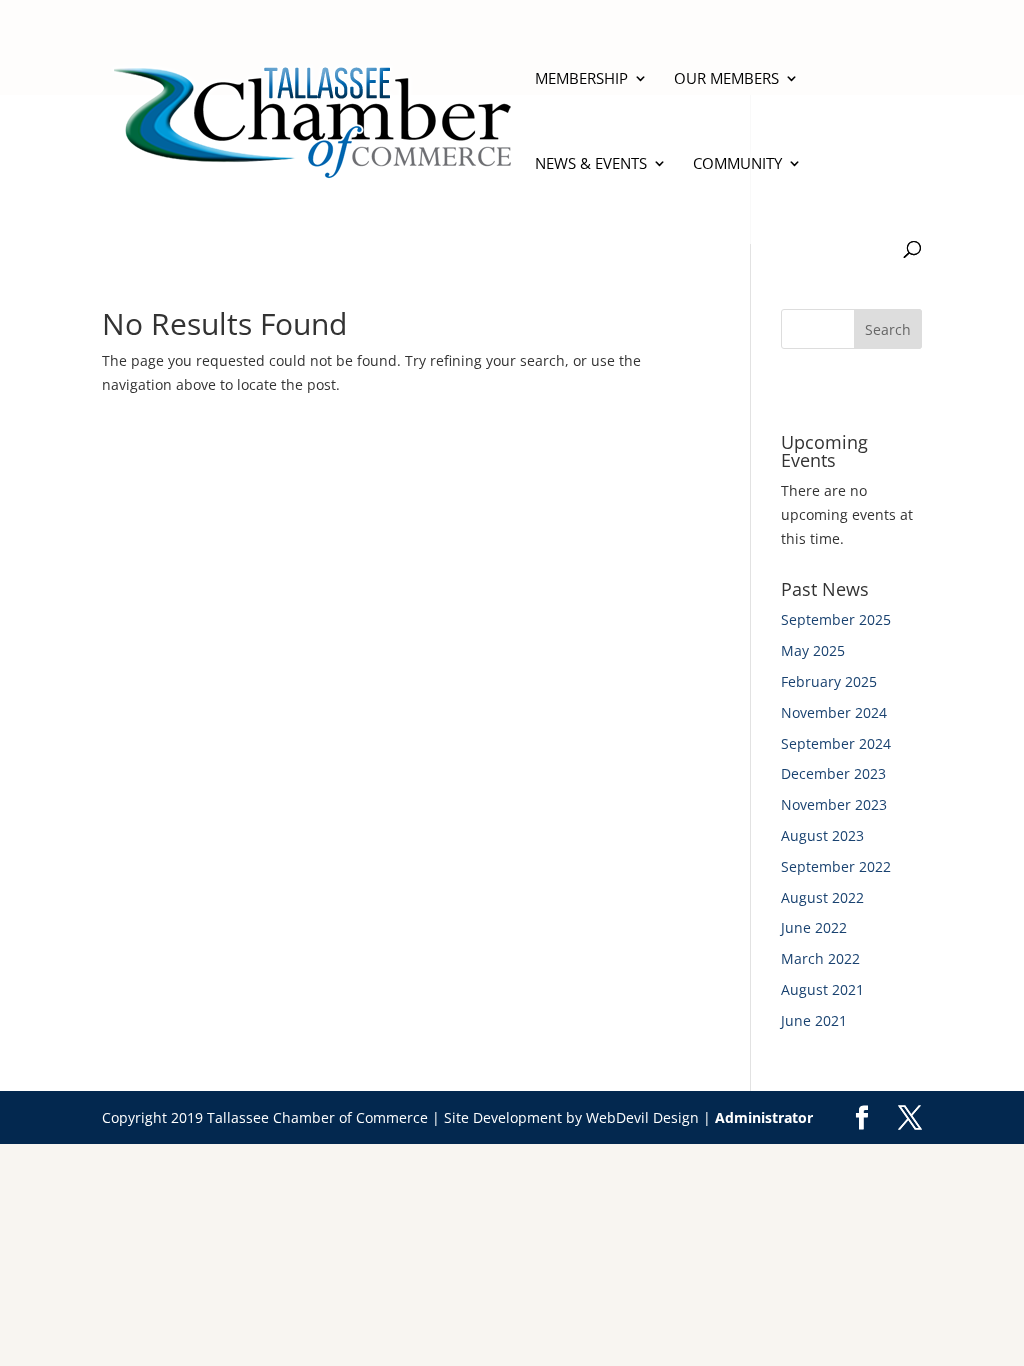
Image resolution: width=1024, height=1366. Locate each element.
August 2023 (822, 835)
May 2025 (813, 650)
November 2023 (834, 804)
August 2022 (822, 897)
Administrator (764, 1117)
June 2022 (814, 927)
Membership (581, 79)
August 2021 (822, 989)
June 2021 (814, 1020)
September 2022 (836, 866)
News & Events (591, 164)
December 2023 (833, 773)
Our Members (726, 79)
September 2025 (836, 619)
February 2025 (829, 681)
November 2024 (834, 712)
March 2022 (820, 958)
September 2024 (836, 743)
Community (737, 164)
